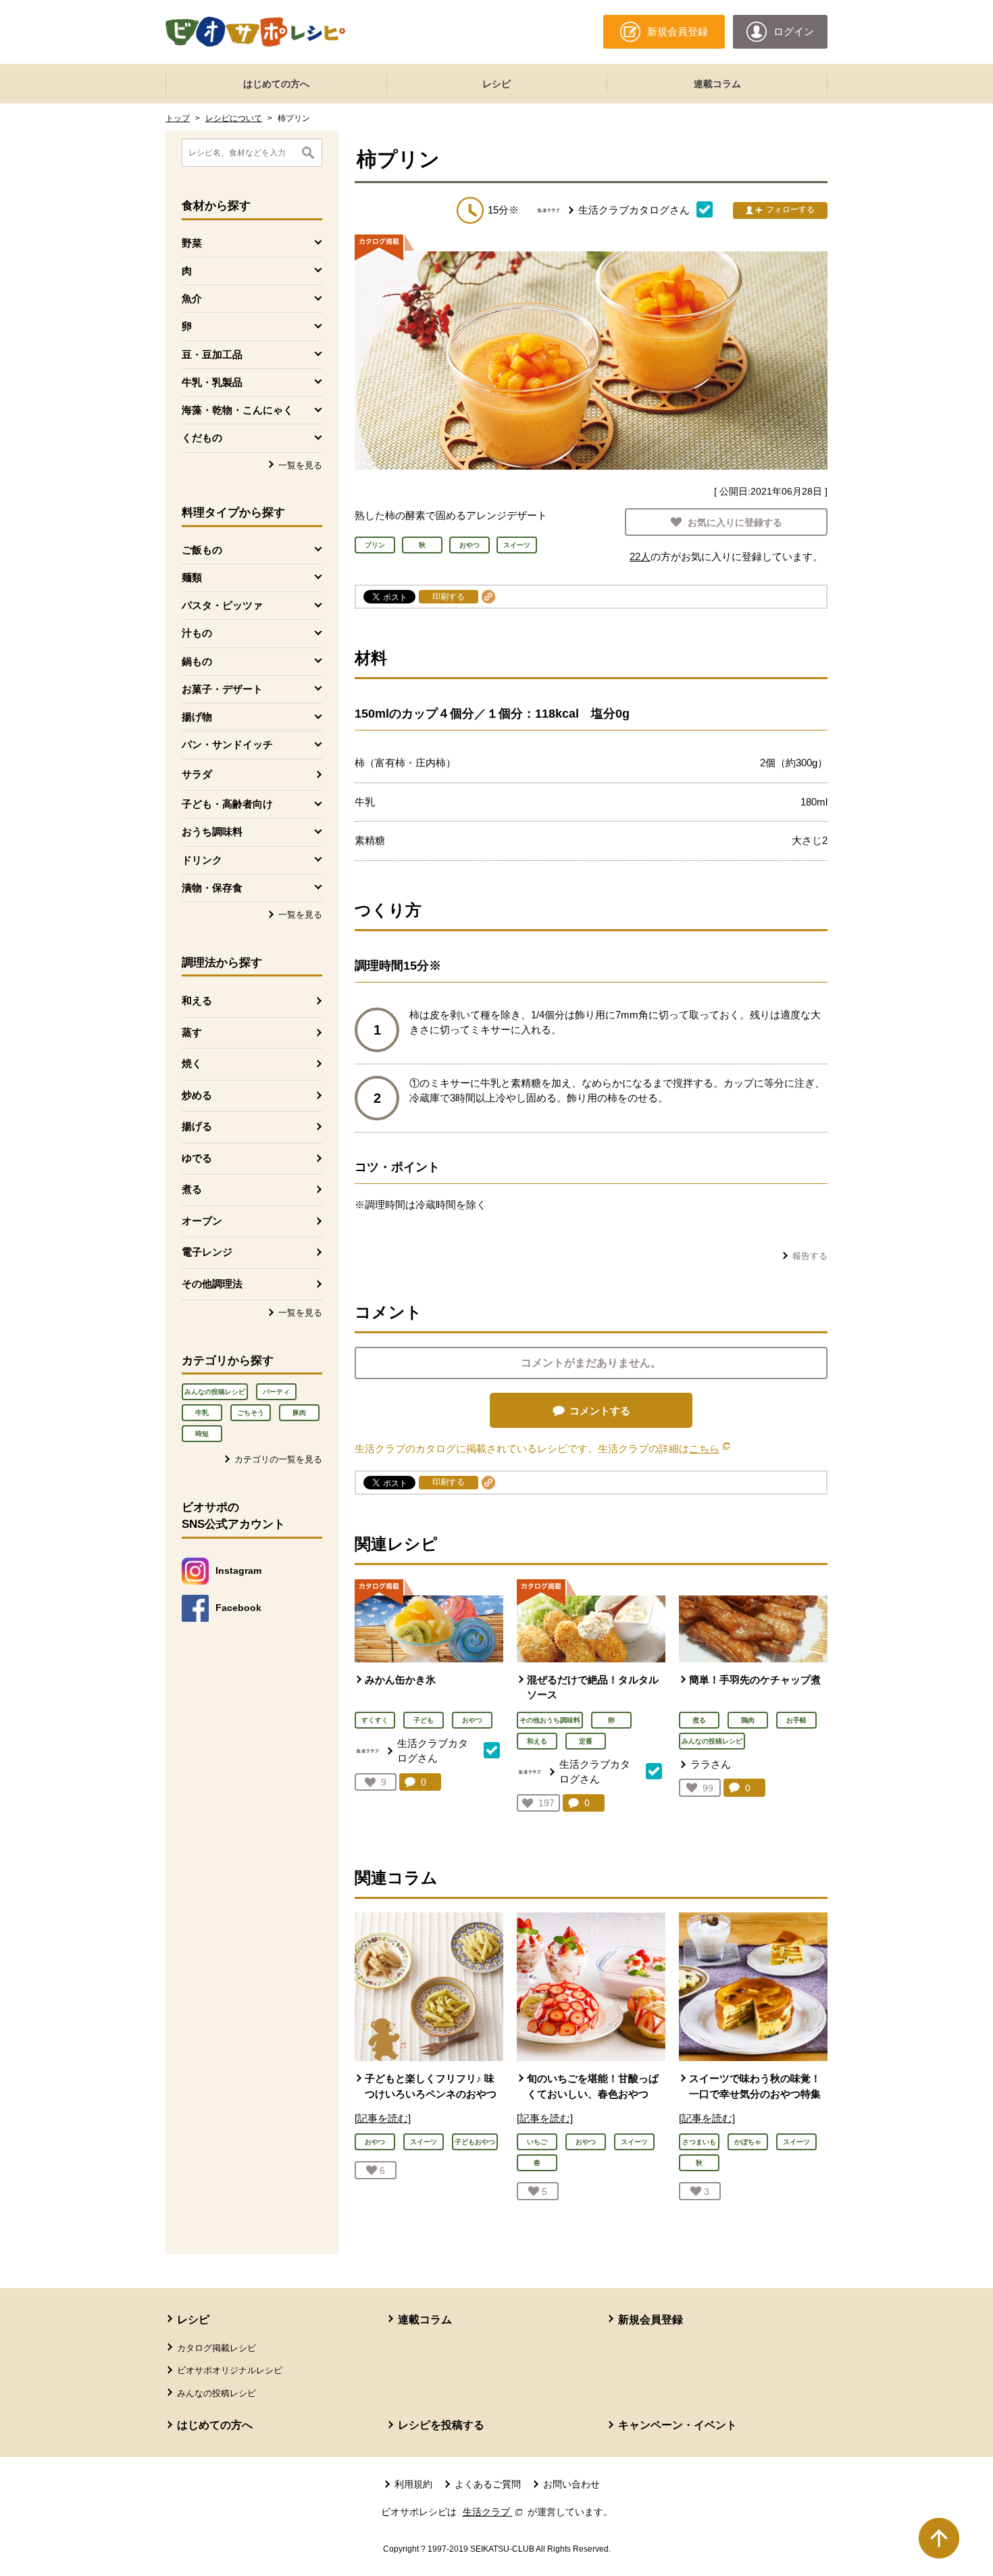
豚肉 (299, 1413)
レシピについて (234, 118)
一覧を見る (300, 465)
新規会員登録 (651, 2320)
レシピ (496, 84)
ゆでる (197, 1158)
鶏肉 (748, 1720)
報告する (810, 1256)
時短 (202, 1434)
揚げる (197, 1126)
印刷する (449, 597)
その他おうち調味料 (550, 1720)
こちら (709, 1448)
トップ (178, 118)
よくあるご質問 (488, 2484)
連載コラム (717, 84)
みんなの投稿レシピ (215, 1392)
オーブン (202, 1221)
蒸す (192, 1032)
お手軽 (796, 1720)
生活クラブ (494, 2512)
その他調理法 (212, 1284)
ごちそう (251, 1413)
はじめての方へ (276, 84)
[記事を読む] (383, 2118)
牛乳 (202, 1413)
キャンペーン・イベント (678, 2425)
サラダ (197, 774)
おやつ (472, 1720)
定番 (586, 1741)
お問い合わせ (571, 2484)
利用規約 (413, 2484)
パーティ (276, 1392)
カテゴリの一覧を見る (278, 1459)
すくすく (375, 1720)
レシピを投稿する (441, 2425)
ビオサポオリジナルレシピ (230, 2370)
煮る (192, 1189)
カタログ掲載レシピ (217, 2348)
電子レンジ (207, 1252)
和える (197, 1000)
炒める (197, 1095)
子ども (424, 1720)
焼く (192, 1063)
